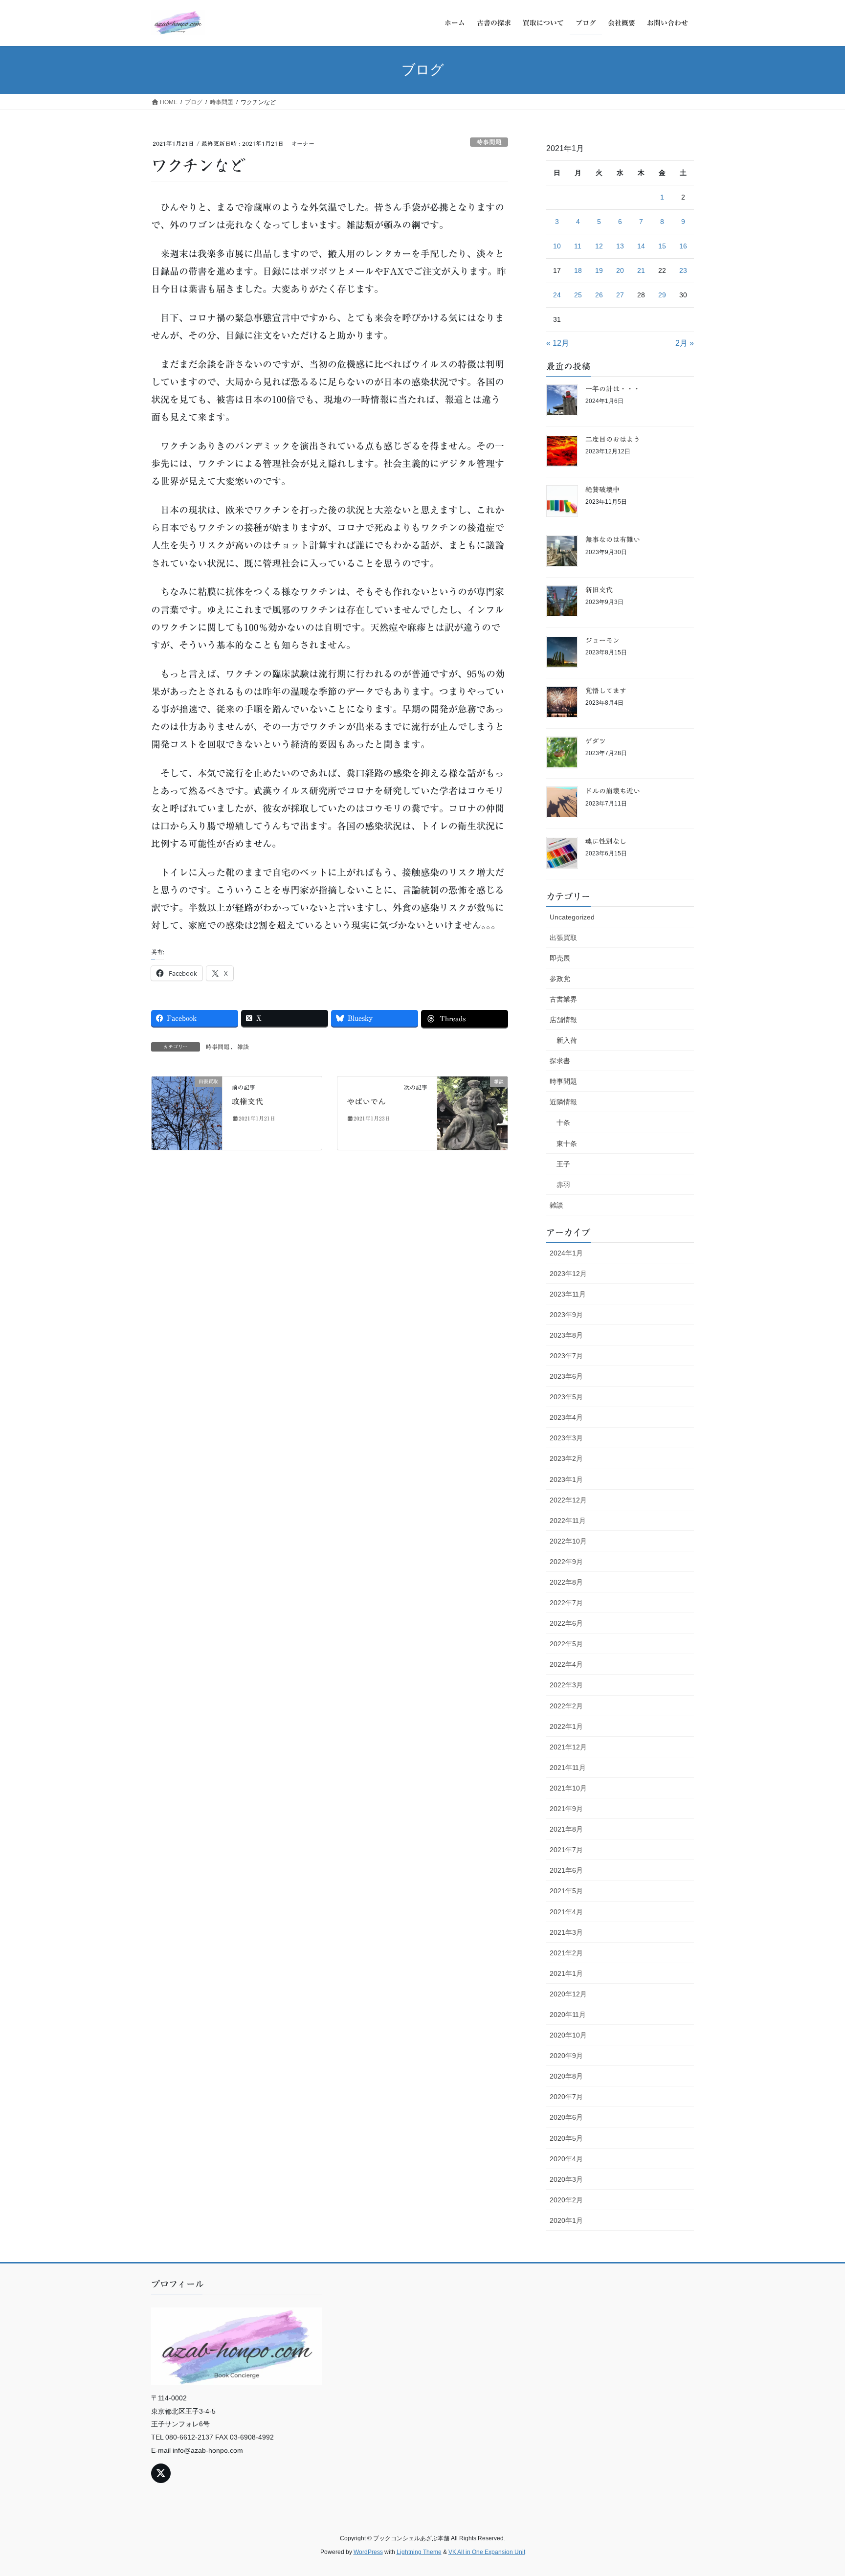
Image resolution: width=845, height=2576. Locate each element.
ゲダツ (596, 741)
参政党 (560, 979)
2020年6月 (566, 2117)
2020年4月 (566, 2159)
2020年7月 (566, 2097)
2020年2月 (566, 2200)
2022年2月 (566, 1706)
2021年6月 (566, 1870)
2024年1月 (566, 1253)
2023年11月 (568, 1294)
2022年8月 (566, 1582)
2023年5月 (566, 1397)
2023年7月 (566, 1356)
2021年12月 (568, 1747)
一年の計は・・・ (613, 389)
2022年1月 (566, 1726)
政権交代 (247, 1101)
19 (599, 270)
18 (578, 270)
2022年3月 (566, 1685)
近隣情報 (563, 1102)
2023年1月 (566, 1479)
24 (557, 295)
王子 (563, 1164)
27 (620, 295)
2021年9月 (566, 1809)
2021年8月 (566, 1829)
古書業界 (563, 999)
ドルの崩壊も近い (613, 791)
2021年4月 (566, 1912)
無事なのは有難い (613, 539)
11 (578, 246)
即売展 (560, 958)
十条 (563, 1122)
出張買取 (563, 938)
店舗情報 (563, 1020)
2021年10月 (568, 1788)
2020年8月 (566, 2076)
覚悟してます (606, 691)
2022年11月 (568, 1521)
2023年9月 (566, 1315)
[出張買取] (187, 1112)
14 (641, 246)
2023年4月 (566, 1417)
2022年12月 (568, 1500)
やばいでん (366, 1101)
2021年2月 (566, 1953)
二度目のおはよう (613, 439)
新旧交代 (599, 590)
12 (599, 246)
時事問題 (489, 142)
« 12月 (558, 343)
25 (578, 295)
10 (557, 246)
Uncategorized (572, 917)
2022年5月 (566, 1644)
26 (599, 295)
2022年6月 (566, 1623)
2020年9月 (566, 2056)
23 (683, 270)
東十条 (567, 1143)
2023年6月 (566, 1376)
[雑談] (472, 1112)
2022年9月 (566, 1562)
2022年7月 (566, 1603)
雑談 (243, 1047)
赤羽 (563, 1185)
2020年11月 (568, 2015)
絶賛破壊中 (602, 490)
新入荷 (567, 1040)
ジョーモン (602, 640)
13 (620, 246)
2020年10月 (568, 2035)
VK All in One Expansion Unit (487, 2552)
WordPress (368, 2552)
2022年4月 (566, 1664)
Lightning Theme (419, 2552)
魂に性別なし (606, 841)
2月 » (685, 343)
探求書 (560, 1061)
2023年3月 (566, 1438)
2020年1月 (566, 2220)
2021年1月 (566, 1973)
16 (683, 246)
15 (662, 246)
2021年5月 (566, 1891)
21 (641, 270)
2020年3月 (566, 2179)
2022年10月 (568, 1541)
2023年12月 (568, 1274)
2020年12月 (568, 1994)
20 (620, 270)
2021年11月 (568, 1768)
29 (662, 295)
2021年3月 (566, 1932)
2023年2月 (566, 1458)
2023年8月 (566, 1335)
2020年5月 (566, 2138)
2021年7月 (566, 1850)
